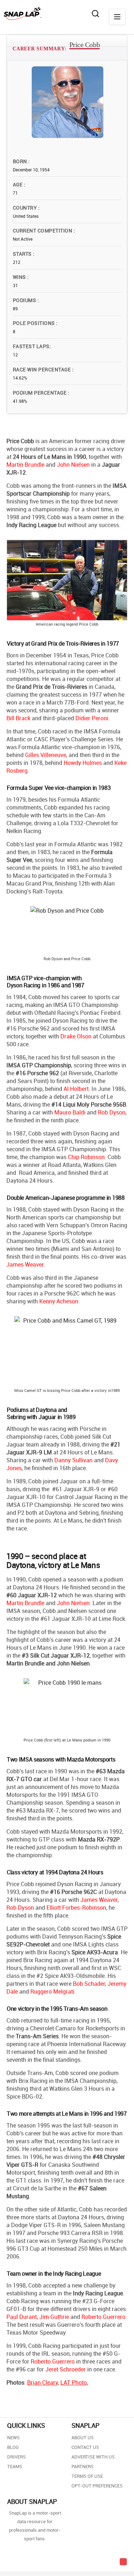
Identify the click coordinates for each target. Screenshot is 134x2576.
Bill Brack (18, 718)
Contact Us (85, 2447)
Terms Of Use (87, 2476)
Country (26, 208)
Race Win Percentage (43, 369)
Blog (13, 2447)
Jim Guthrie (54, 2317)
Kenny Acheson (59, 1301)
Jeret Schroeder (66, 2369)
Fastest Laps (31, 346)
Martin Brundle (25, 465)
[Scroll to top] (123, 2562)
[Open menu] (117, 17)
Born (21, 161)
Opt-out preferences (97, 2486)
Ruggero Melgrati (52, 1991)
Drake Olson (76, 1036)
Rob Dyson (112, 1112)
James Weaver (25, 1264)
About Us (83, 2437)
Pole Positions (34, 323)
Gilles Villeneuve (46, 755)
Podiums (25, 300)
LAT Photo (74, 2382)
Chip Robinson (86, 1157)
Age (18, 184)
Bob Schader (89, 1984)
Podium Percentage (40, 393)
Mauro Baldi (70, 1112)
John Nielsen (73, 465)
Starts (23, 254)
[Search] (95, 14)
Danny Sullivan (73, 1460)
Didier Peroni (92, 718)
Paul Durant (22, 2317)
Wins (20, 277)
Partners (83, 2466)
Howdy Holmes (83, 763)
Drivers (16, 2457)
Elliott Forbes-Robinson (76, 1908)
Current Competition (43, 230)
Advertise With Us (93, 2457)
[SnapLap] (23, 14)
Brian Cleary (43, 2382)
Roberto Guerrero (103, 2317)
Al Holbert (76, 1089)
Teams (15, 2466)
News (13, 2437)
